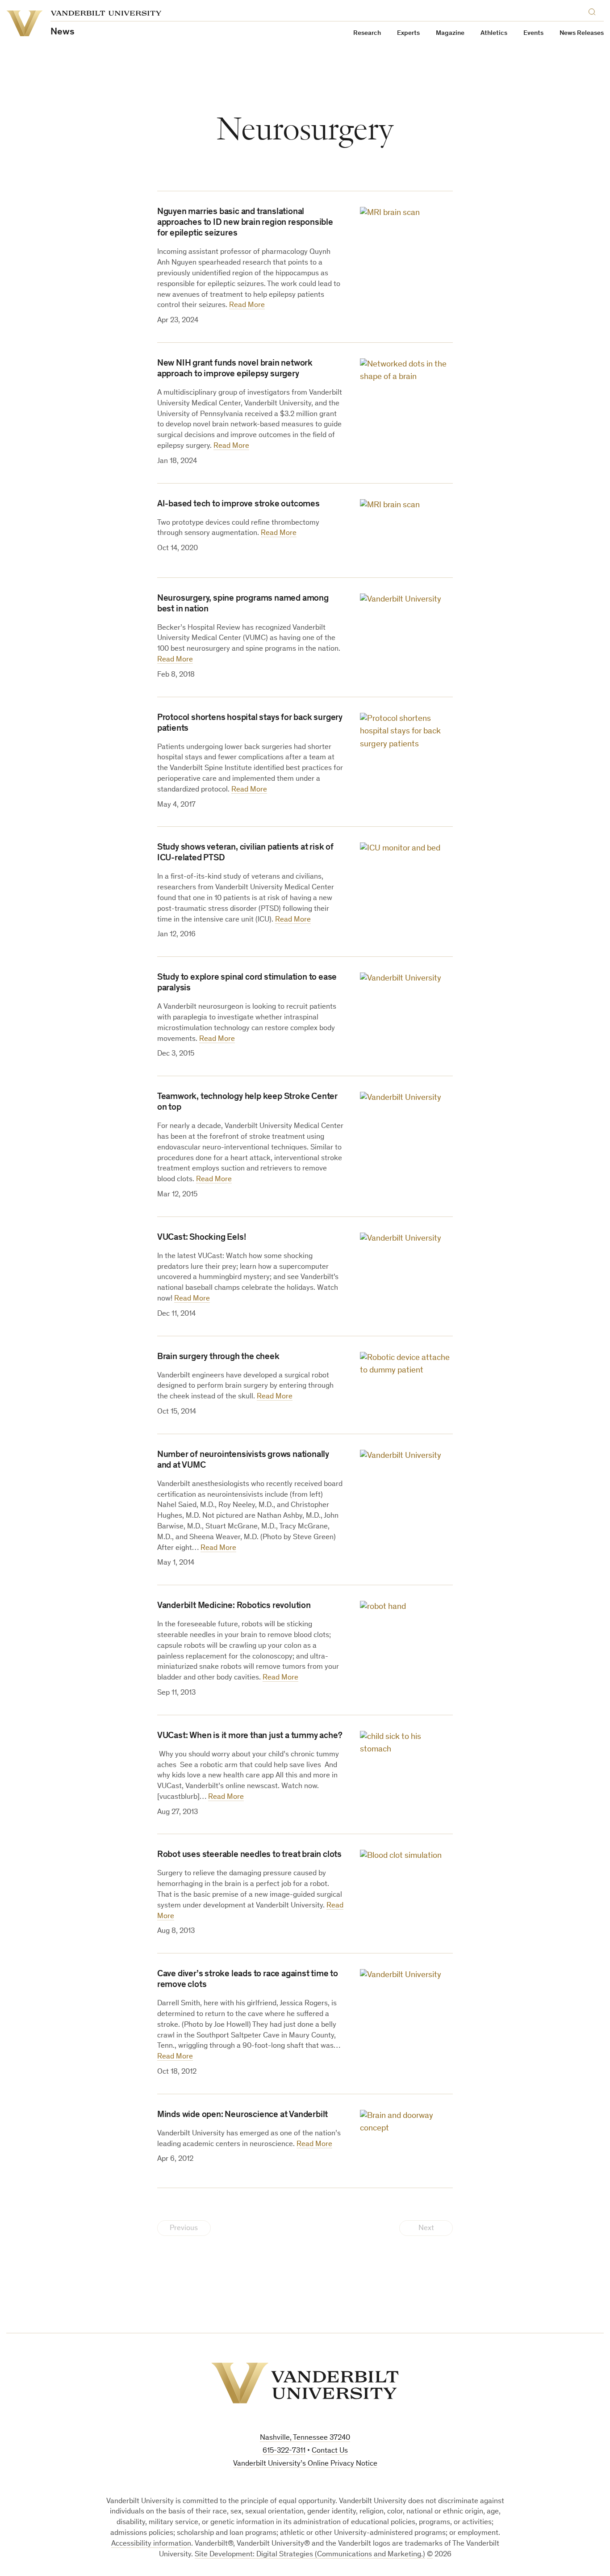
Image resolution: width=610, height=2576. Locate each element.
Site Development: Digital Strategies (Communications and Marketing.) (310, 2555)
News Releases (582, 33)
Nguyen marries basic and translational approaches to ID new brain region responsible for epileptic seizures (245, 223)
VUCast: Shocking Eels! (202, 1238)
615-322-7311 (284, 2451)
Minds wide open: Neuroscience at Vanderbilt (242, 2115)
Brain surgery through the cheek (218, 1357)
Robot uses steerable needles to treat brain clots (249, 1855)
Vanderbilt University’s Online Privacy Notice (305, 2464)
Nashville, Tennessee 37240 (305, 2438)
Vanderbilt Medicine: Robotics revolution (234, 1606)
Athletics (494, 33)
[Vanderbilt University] (305, 2383)
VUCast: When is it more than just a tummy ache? (250, 1736)
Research (367, 33)
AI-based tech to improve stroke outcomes (238, 505)
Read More (247, 305)
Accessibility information (151, 2544)
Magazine (450, 33)
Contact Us (330, 2451)
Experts (408, 33)
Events (533, 33)
